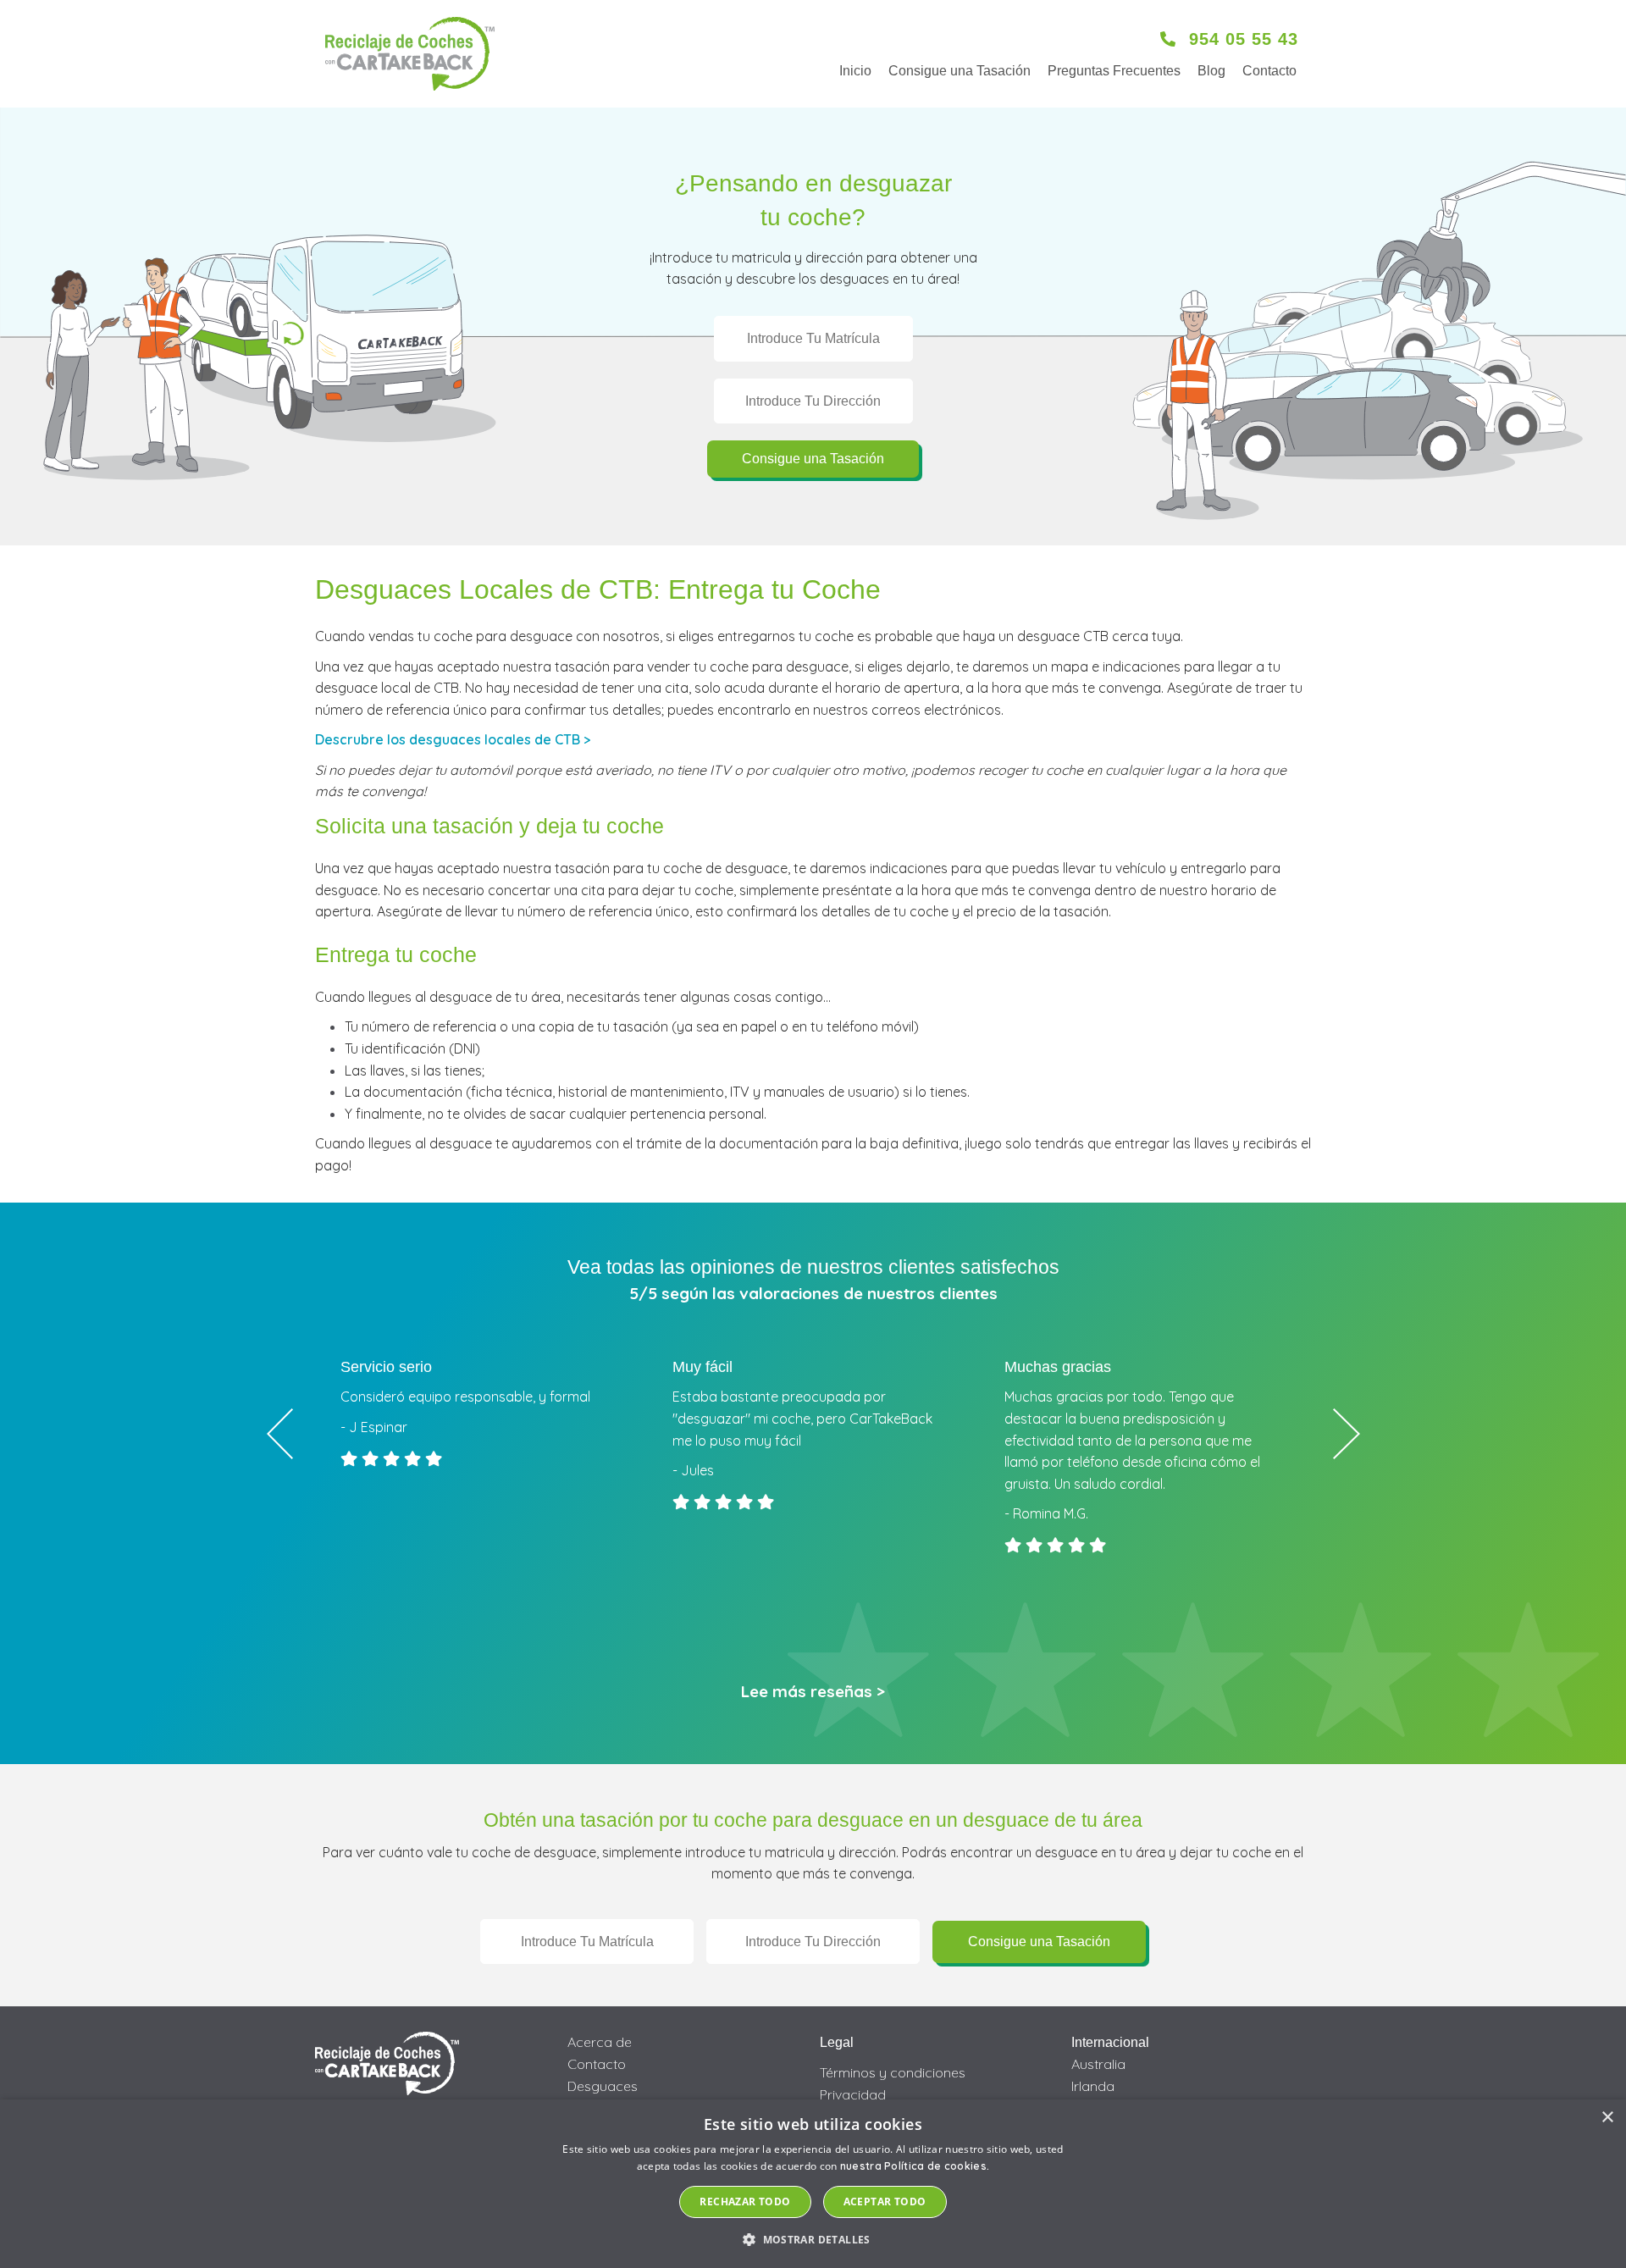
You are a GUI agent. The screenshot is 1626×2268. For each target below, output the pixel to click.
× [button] (1607, 2118)
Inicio (855, 71)
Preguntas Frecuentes (1114, 71)
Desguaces (603, 2086)
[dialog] (813, 2184)
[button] (813, 2239)
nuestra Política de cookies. (915, 2166)
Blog (1211, 71)
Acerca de (600, 2042)
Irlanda (1093, 2086)
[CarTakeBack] (410, 54)
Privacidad (853, 2094)
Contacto (1269, 71)
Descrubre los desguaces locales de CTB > (453, 739)
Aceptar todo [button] (885, 2202)
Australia (1098, 2064)
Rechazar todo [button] (745, 2202)
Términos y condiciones (893, 2072)
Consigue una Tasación (960, 71)
